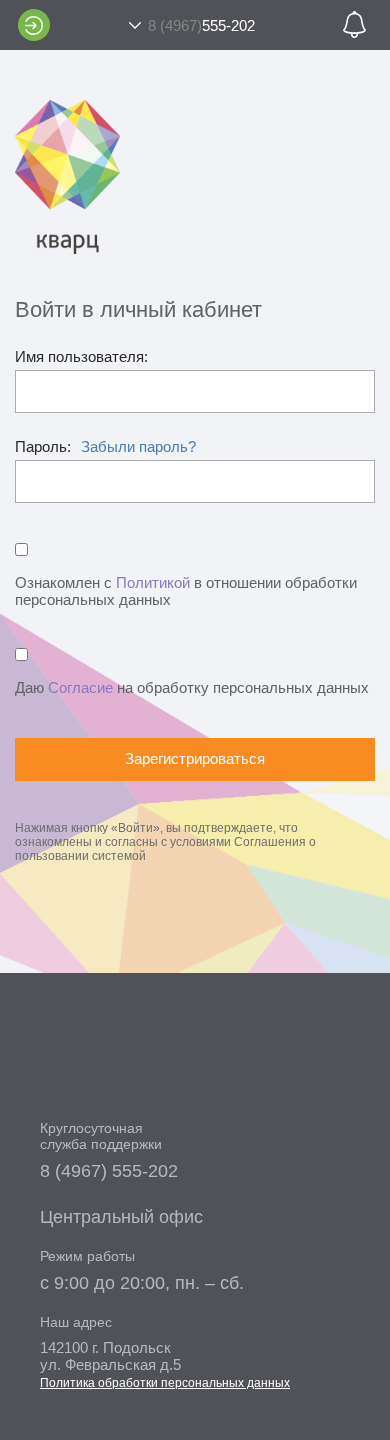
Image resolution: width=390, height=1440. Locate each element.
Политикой (153, 582)
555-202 (201, 25)
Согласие (80, 687)
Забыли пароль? (138, 446)
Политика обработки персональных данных (165, 1383)
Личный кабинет (34, 25)
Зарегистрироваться (195, 758)
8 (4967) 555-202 (109, 1171)
